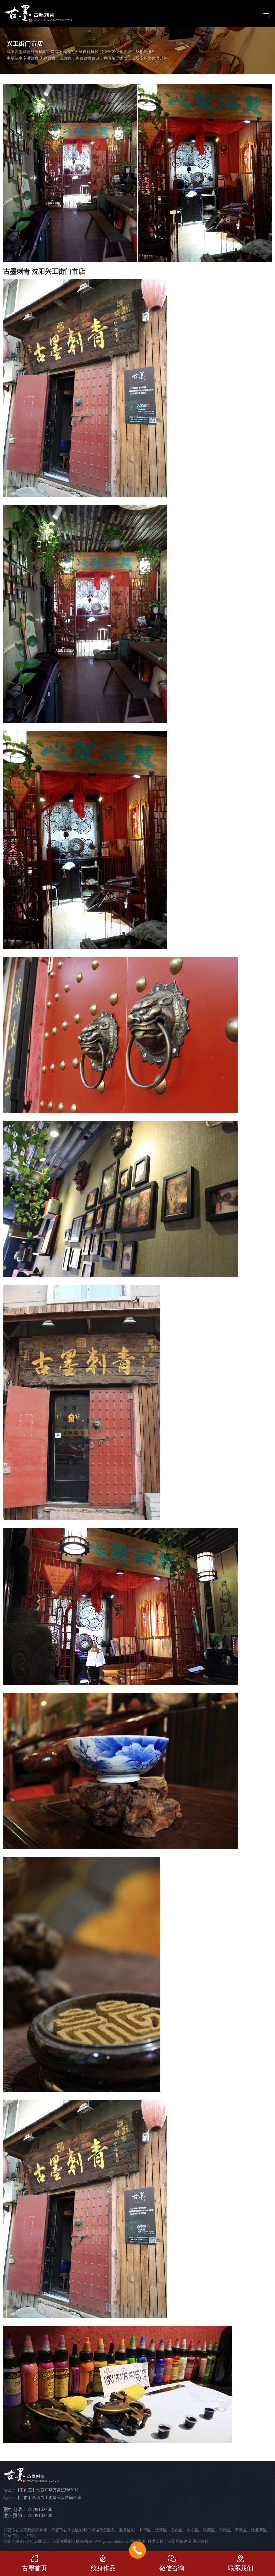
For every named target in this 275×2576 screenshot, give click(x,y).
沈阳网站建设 (179, 2541)
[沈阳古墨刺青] (39, 14)
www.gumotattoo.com (111, 2541)
